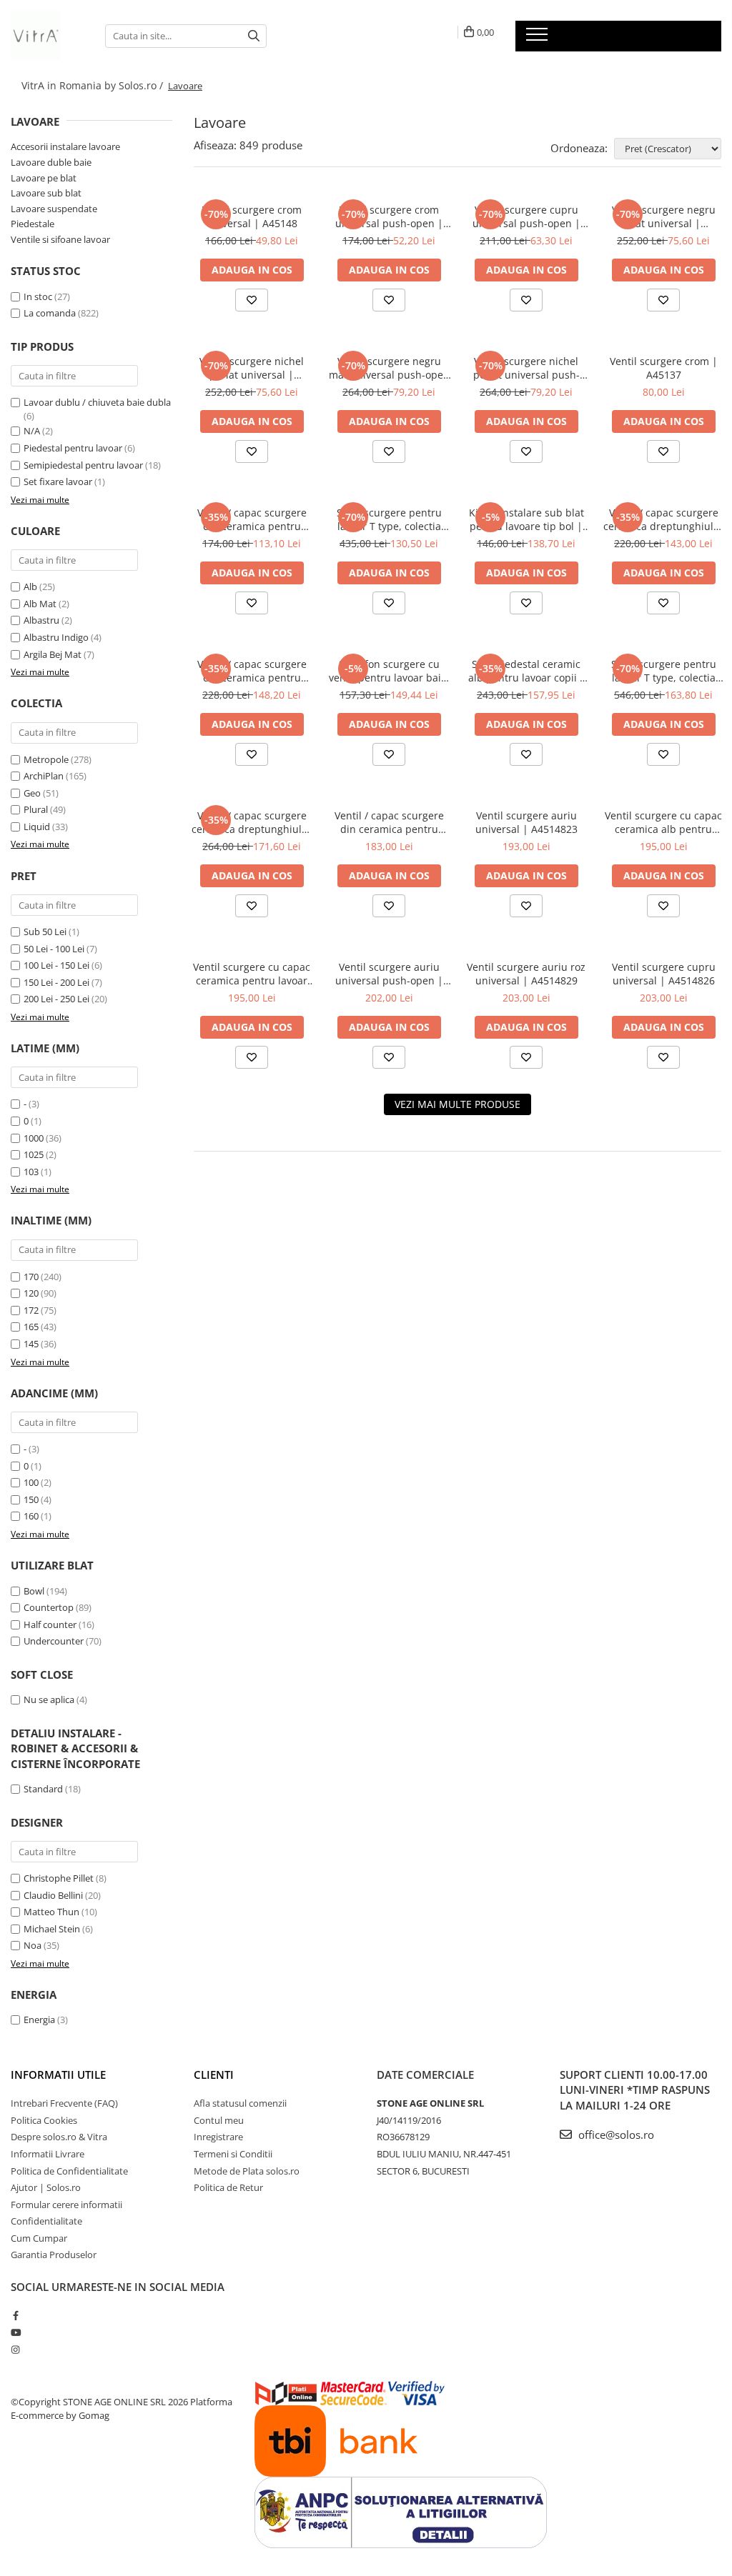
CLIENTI (214, 2075)
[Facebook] (15, 2315)
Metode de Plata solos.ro (247, 2171)
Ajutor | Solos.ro (46, 2187)
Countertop (49, 1607)
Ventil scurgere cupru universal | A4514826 (664, 974)
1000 (34, 1138)
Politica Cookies (44, 2120)
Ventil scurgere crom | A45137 (664, 368)
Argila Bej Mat (53, 654)
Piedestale (33, 224)
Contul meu (219, 2120)
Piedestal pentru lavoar (73, 448)
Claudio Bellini (53, 1895)
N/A (32, 431)
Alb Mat (40, 604)
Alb (30, 586)
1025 (34, 1154)
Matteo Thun (51, 1912)
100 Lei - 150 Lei (56, 965)
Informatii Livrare (48, 2154)
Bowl (34, 1591)
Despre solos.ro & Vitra (59, 2137)
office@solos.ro (615, 2135)
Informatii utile (58, 2075)
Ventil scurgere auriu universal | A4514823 (526, 822)
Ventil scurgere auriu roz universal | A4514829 (526, 974)
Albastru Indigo (56, 637)
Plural (36, 809)
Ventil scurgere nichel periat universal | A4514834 (252, 368)
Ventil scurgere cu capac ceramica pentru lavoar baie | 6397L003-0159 (252, 974)
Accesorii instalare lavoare (65, 146)
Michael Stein (52, 1929)
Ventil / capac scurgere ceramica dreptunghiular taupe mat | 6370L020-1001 (252, 822)
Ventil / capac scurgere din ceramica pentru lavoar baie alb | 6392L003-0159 (252, 519)
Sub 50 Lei (45, 932)
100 (31, 1482)
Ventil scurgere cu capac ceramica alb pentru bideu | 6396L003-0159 (663, 822)
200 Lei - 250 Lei (56, 999)
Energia (39, 2020)
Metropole (46, 759)
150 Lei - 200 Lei (56, 982)
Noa (33, 1945)
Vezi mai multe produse (457, 1104)
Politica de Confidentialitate (69, 2171)
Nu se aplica (49, 1699)
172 (31, 1310)
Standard (43, 1789)
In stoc (38, 296)
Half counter (50, 1624)
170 (31, 1277)
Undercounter (54, 1641)
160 (31, 1516)
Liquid (37, 827)
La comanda (50, 313)
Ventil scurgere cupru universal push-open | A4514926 (526, 216)
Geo (32, 793)
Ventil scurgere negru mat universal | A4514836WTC (664, 216)
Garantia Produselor (54, 2255)
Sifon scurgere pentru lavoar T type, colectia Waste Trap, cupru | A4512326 (389, 519)
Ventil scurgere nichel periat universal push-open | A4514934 (526, 368)
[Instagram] (15, 2350)
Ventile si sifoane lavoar (60, 239)
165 (31, 1327)
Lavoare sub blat (46, 193)
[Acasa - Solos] (47, 36)
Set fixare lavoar (58, 481)
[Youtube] (15, 2332)
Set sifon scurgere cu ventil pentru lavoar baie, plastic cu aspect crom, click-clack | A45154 (389, 671)
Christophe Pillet (59, 1878)
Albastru (41, 620)
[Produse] (539, 39)
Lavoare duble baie (51, 162)
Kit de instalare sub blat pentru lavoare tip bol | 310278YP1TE (526, 519)
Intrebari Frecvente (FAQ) (64, 2103)
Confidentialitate (46, 2221)
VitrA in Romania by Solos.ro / (94, 85)
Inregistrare (218, 2137)
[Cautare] (254, 36)
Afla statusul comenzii (240, 2103)
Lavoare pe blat (44, 178)
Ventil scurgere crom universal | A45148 (252, 216)
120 (31, 1293)
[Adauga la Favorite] (252, 300)
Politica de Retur (228, 2187)
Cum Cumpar (39, 2238)
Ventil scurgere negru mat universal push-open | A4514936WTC (389, 368)
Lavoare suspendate (54, 209)
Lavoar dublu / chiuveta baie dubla (97, 402)
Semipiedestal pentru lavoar (83, 465)
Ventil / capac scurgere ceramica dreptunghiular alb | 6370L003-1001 (663, 519)
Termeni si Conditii (233, 2154)
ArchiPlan (44, 776)
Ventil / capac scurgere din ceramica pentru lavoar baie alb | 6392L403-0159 (389, 822)
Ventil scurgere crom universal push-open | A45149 (389, 216)
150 (31, 1499)
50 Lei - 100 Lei (54, 949)
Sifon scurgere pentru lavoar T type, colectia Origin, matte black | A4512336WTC (664, 671)
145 (31, 1344)
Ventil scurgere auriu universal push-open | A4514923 (389, 974)
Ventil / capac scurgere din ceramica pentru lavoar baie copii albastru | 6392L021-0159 (252, 671)
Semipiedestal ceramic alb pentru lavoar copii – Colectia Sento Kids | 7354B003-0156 (526, 671)
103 (31, 1172)
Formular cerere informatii (66, 2205)
